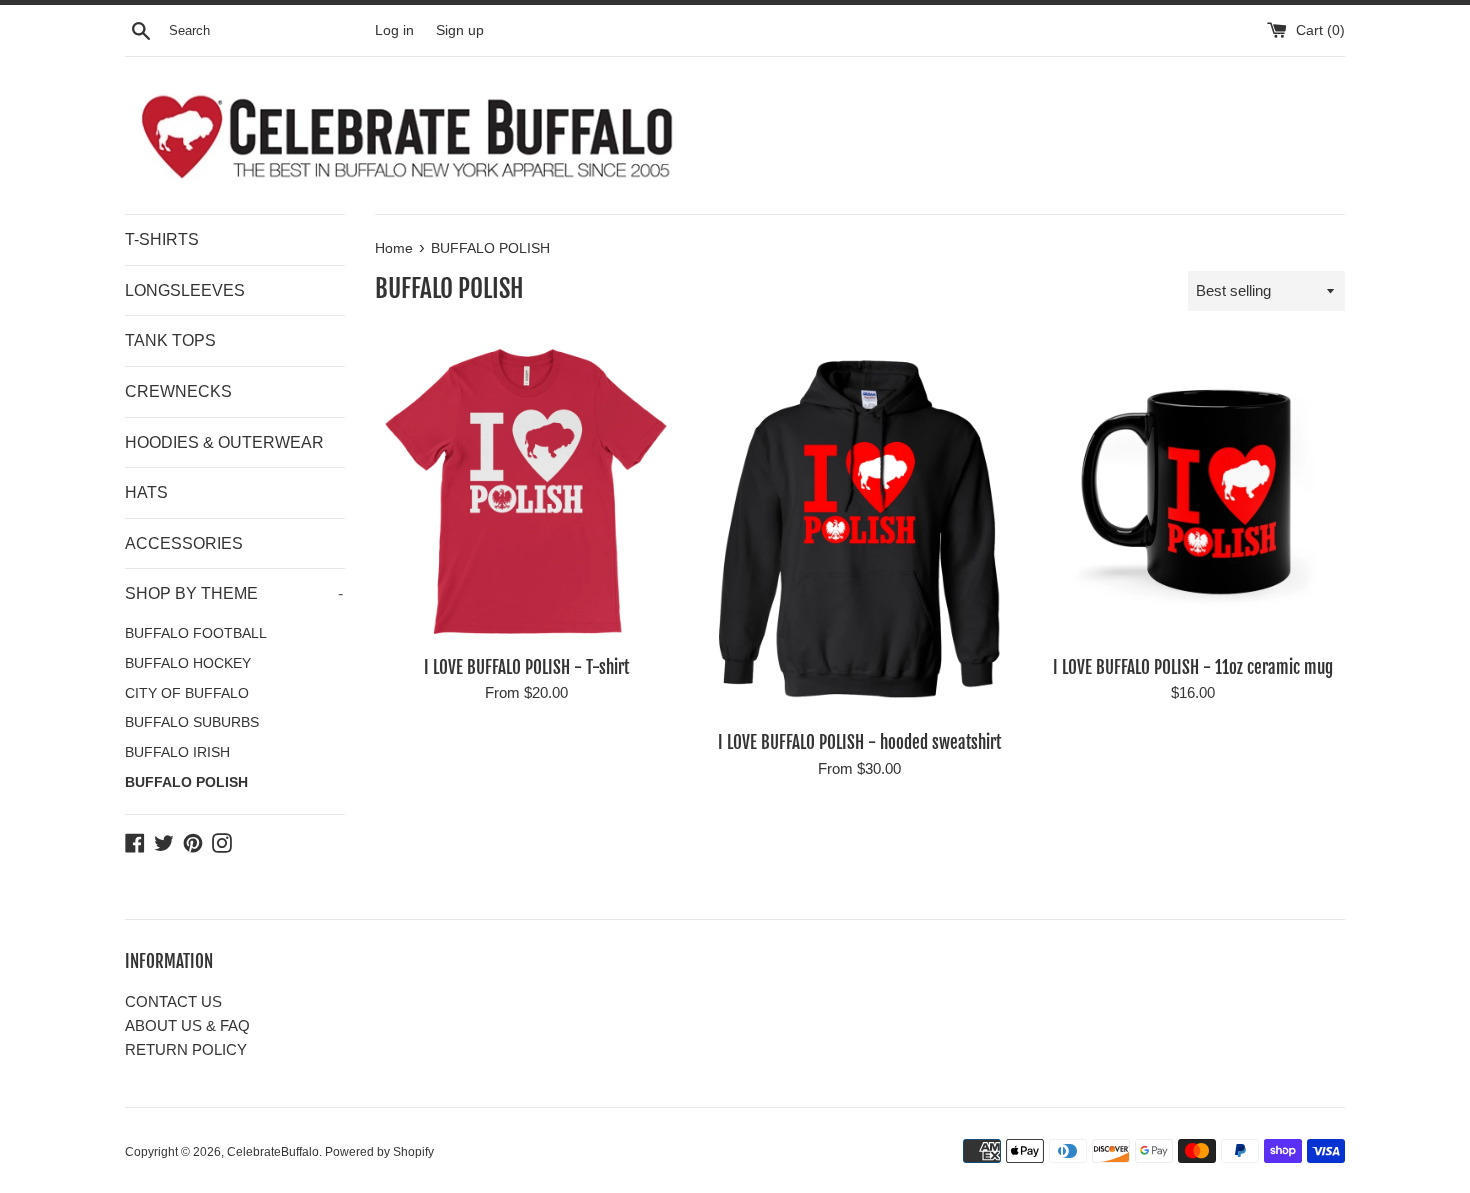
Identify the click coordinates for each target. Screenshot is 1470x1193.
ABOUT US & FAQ (187, 1025)
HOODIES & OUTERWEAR (224, 442)
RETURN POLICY (186, 1049)
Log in (394, 30)
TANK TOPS (170, 340)
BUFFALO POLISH (186, 782)
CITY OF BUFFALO (187, 693)
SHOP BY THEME (234, 593)
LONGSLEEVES (185, 290)
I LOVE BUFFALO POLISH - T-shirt (526, 667)
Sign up (460, 30)
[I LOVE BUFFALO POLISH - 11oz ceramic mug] (1193, 492)
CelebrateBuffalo (273, 1152)
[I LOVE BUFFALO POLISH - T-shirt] (526, 492)
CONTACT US (173, 1001)
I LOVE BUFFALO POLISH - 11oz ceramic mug (1193, 667)
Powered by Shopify (379, 1152)
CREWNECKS (178, 391)
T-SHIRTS (162, 239)
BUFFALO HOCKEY (188, 663)
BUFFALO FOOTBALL (196, 633)
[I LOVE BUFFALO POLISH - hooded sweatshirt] (859, 530)
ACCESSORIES (184, 543)
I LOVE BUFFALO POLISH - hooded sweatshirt (859, 742)
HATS (146, 492)
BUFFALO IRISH (177, 752)
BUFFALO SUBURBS (192, 722)
